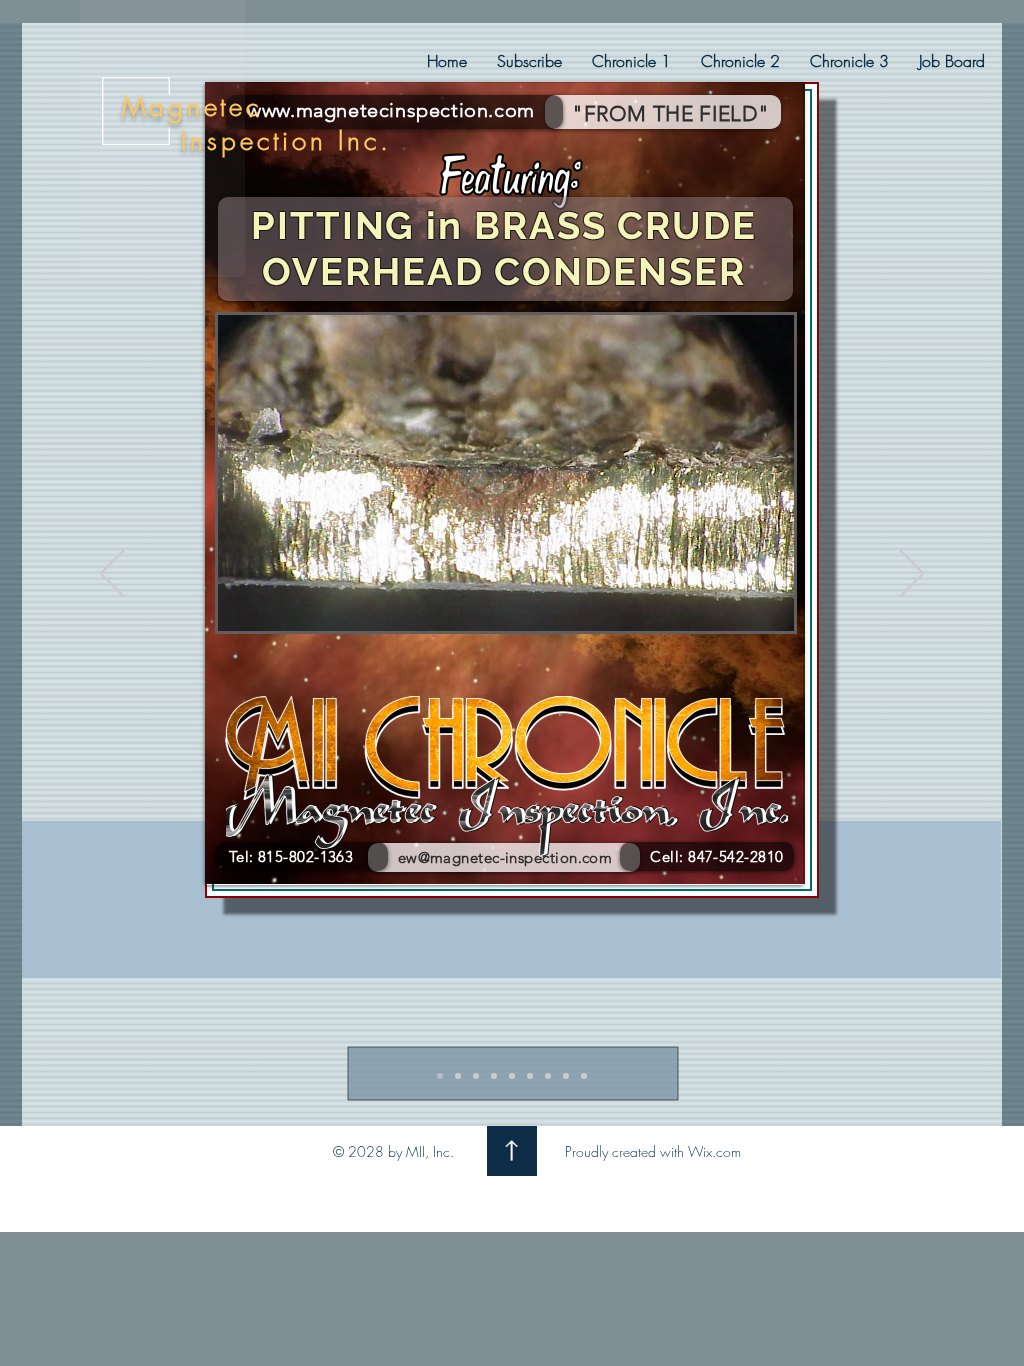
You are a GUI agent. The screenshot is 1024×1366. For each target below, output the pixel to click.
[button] (631, 61)
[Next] (911, 575)
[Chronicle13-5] (512, 1076)
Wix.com (714, 1151)
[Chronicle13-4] (494, 1076)
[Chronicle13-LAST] (584, 1076)
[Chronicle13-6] (530, 1076)
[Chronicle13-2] (458, 1076)
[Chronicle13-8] (566, 1076)
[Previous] (112, 575)
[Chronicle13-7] (548, 1076)
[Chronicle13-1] (440, 1076)
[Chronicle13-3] (476, 1076)
